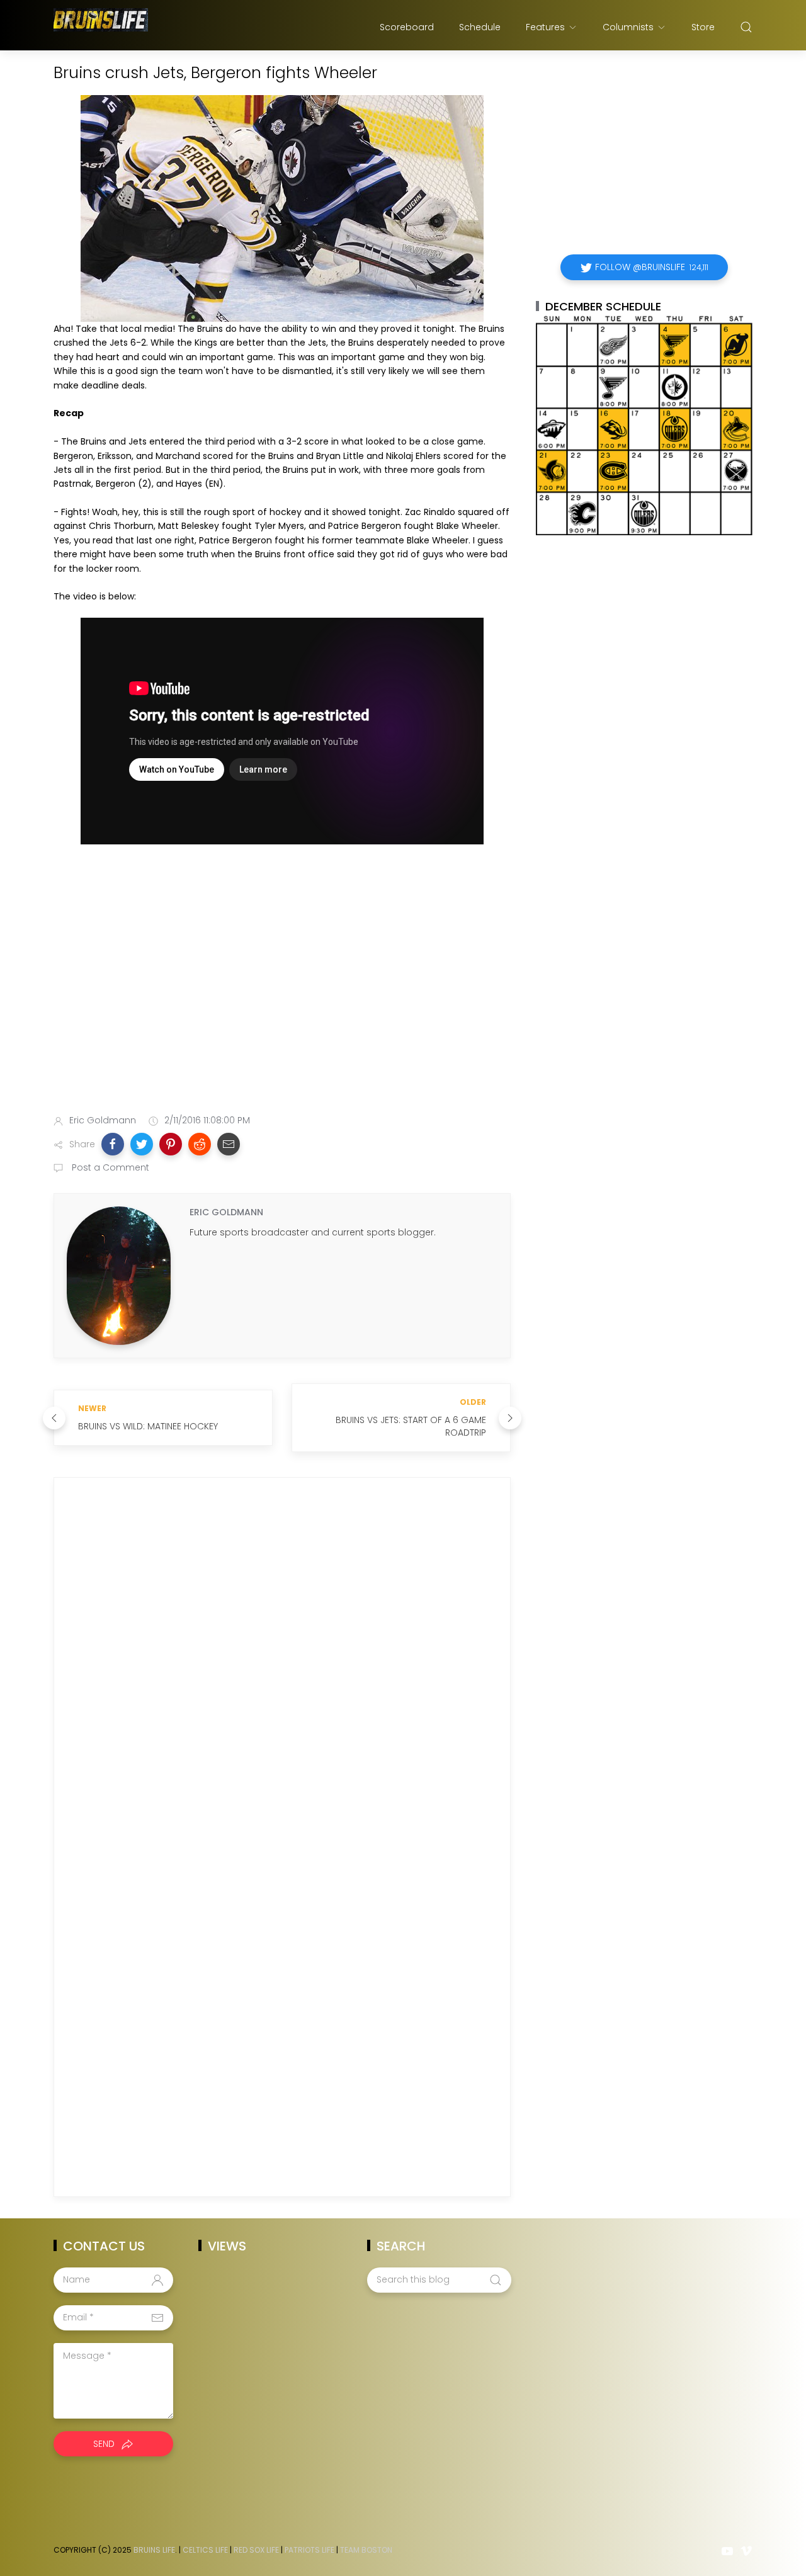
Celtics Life (205, 2550)
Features (545, 27)
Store (703, 27)
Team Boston (366, 2550)
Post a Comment (109, 1167)
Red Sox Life (256, 2550)
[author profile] (119, 1275)
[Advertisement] (282, 1005)
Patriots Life (309, 2550)
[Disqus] (282, 1669)
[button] (113, 1144)
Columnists (628, 27)
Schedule (480, 27)
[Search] (746, 27)
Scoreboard (407, 27)
